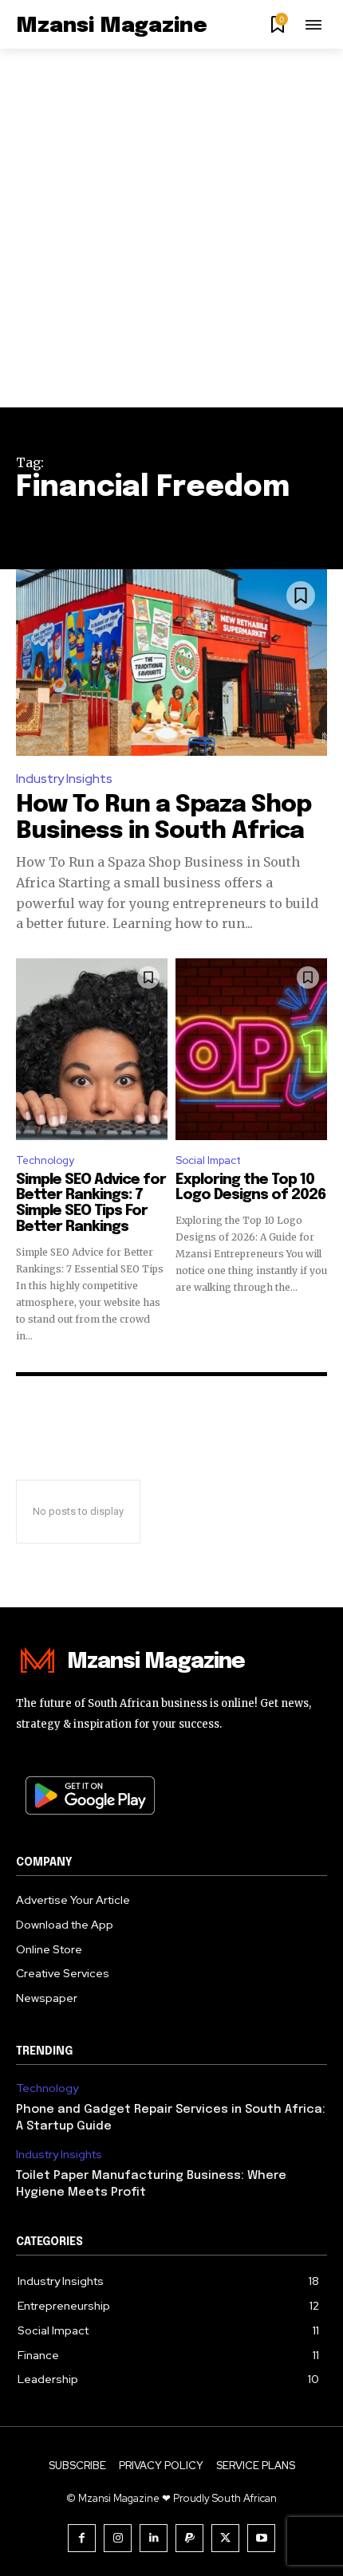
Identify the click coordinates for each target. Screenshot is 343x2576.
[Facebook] (82, 2538)
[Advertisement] (171, 228)
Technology (45, 1160)
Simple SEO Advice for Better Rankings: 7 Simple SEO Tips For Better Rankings (91, 1203)
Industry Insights (64, 779)
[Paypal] (189, 2538)
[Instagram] (118, 2538)
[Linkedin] (154, 2538)
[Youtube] (261, 2538)
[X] (225, 2538)
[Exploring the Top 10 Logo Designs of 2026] (251, 1049)
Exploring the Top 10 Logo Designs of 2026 (250, 1188)
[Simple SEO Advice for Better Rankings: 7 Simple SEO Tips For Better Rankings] (92, 1049)
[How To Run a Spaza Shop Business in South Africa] (171, 663)
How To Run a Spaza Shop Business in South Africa (164, 818)
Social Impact (208, 1160)
